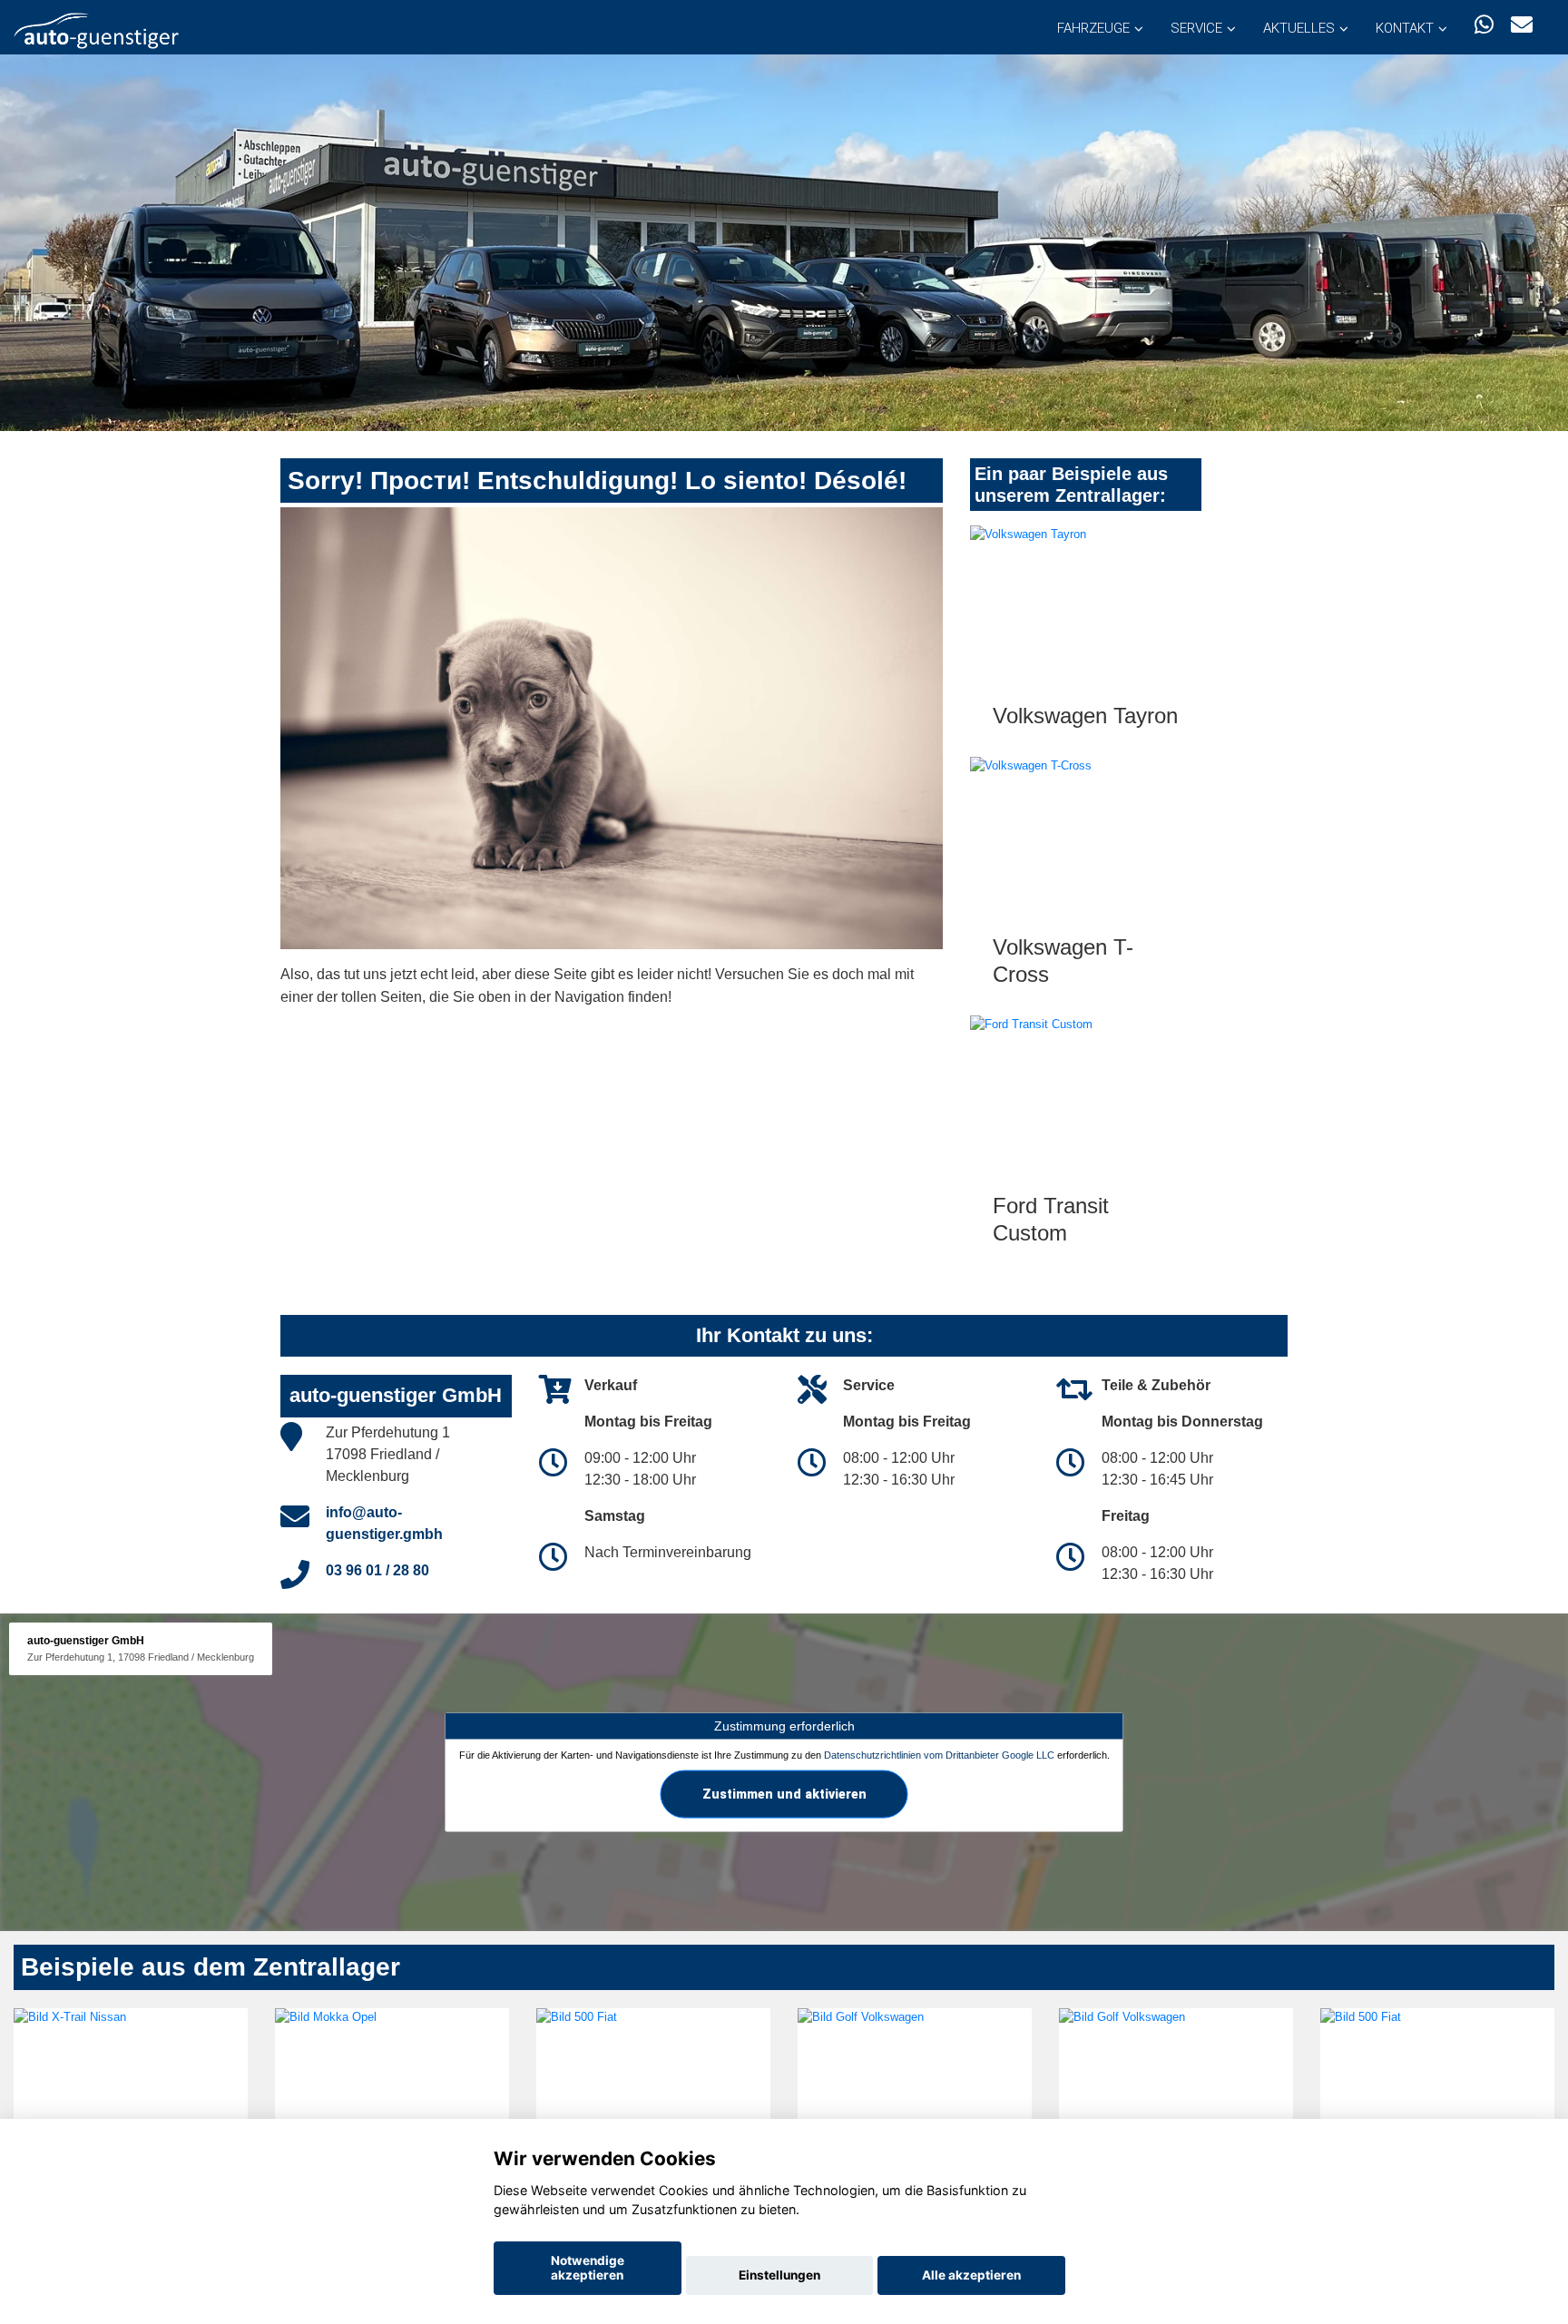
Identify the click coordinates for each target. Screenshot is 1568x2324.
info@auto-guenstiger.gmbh (384, 1523)
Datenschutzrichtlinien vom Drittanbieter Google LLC (939, 1755)
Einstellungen (779, 2275)
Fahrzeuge (1093, 28)
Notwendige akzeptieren (588, 2268)
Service (1196, 28)
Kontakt (1405, 28)
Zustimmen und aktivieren (784, 1793)
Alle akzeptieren (971, 2275)
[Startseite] (96, 29)
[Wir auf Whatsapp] (1484, 25)
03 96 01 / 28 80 (377, 1570)
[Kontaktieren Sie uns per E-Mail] (1522, 25)
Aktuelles (1299, 28)
